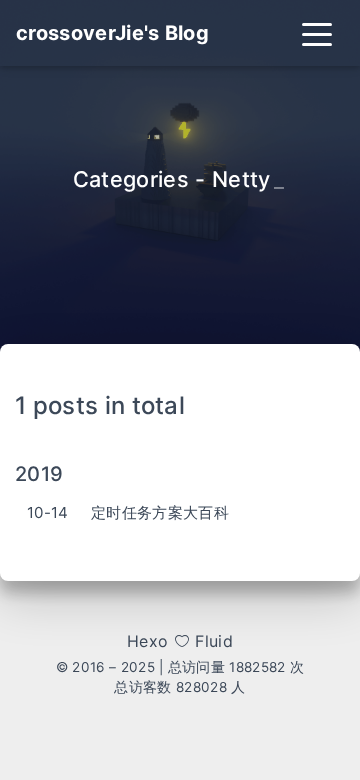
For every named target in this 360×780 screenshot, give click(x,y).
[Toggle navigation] (317, 33)
